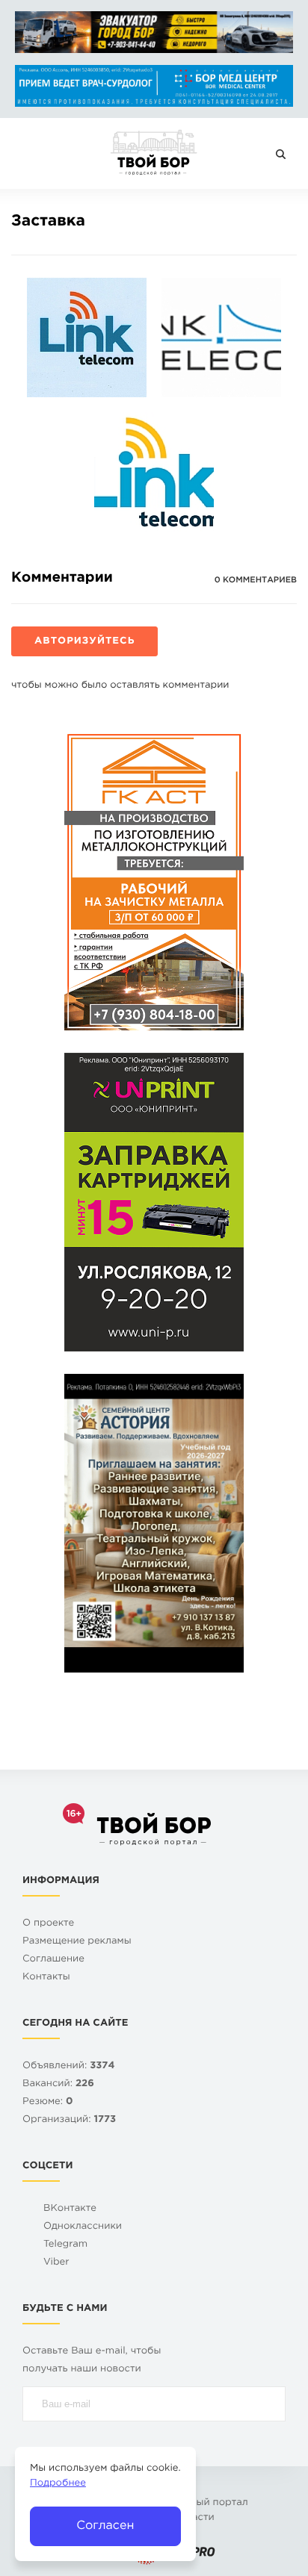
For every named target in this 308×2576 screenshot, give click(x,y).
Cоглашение (53, 1960)
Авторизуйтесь (84, 642)
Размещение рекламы (77, 1942)
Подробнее (58, 2484)
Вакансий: (58, 2084)
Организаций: (69, 2120)
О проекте (48, 1924)
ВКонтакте (70, 2209)
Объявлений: (68, 2066)
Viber (56, 2263)
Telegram (65, 2245)
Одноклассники (83, 2227)
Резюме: (48, 2102)
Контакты (46, 1978)
